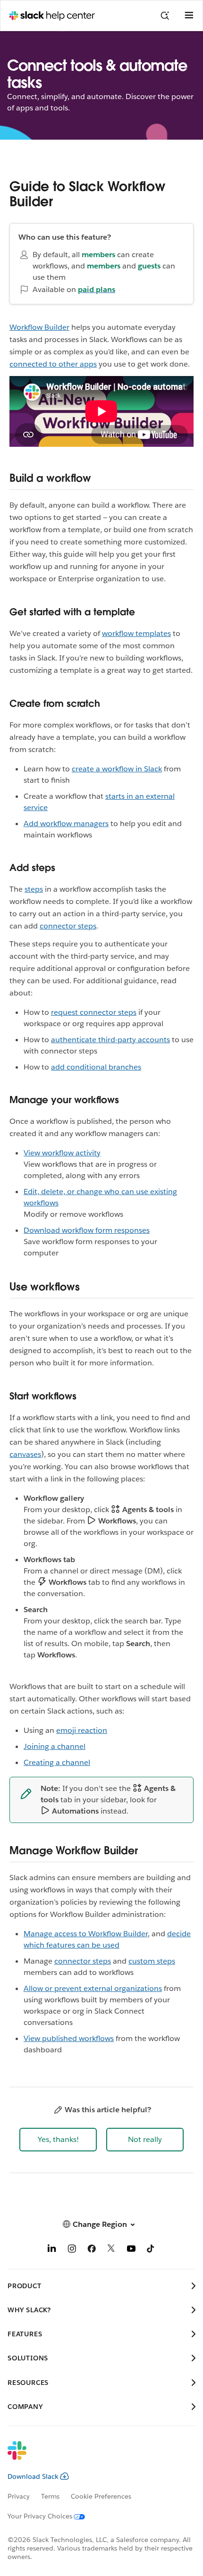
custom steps (152, 1961)
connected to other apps (53, 364)
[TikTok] (151, 2250)
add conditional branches (96, 1067)
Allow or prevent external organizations (93, 1988)
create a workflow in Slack (117, 769)
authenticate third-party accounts (110, 1040)
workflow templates (136, 633)
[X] (111, 2250)
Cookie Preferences (101, 2496)
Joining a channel (55, 1746)
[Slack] (94, 2457)
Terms (50, 2496)
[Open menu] (189, 16)
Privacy (19, 2496)
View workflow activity (62, 1153)
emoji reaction (82, 1730)
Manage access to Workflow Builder (86, 1934)
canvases (25, 1454)
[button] (58, 2140)
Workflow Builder (39, 327)
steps (34, 889)
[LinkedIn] (52, 2250)
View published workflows (69, 2038)
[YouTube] (131, 2250)
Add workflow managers (66, 824)
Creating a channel (57, 1762)
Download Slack (33, 2476)
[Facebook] (92, 2250)
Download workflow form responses (87, 1230)
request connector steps (94, 1012)
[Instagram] (72, 2250)
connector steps (68, 926)
